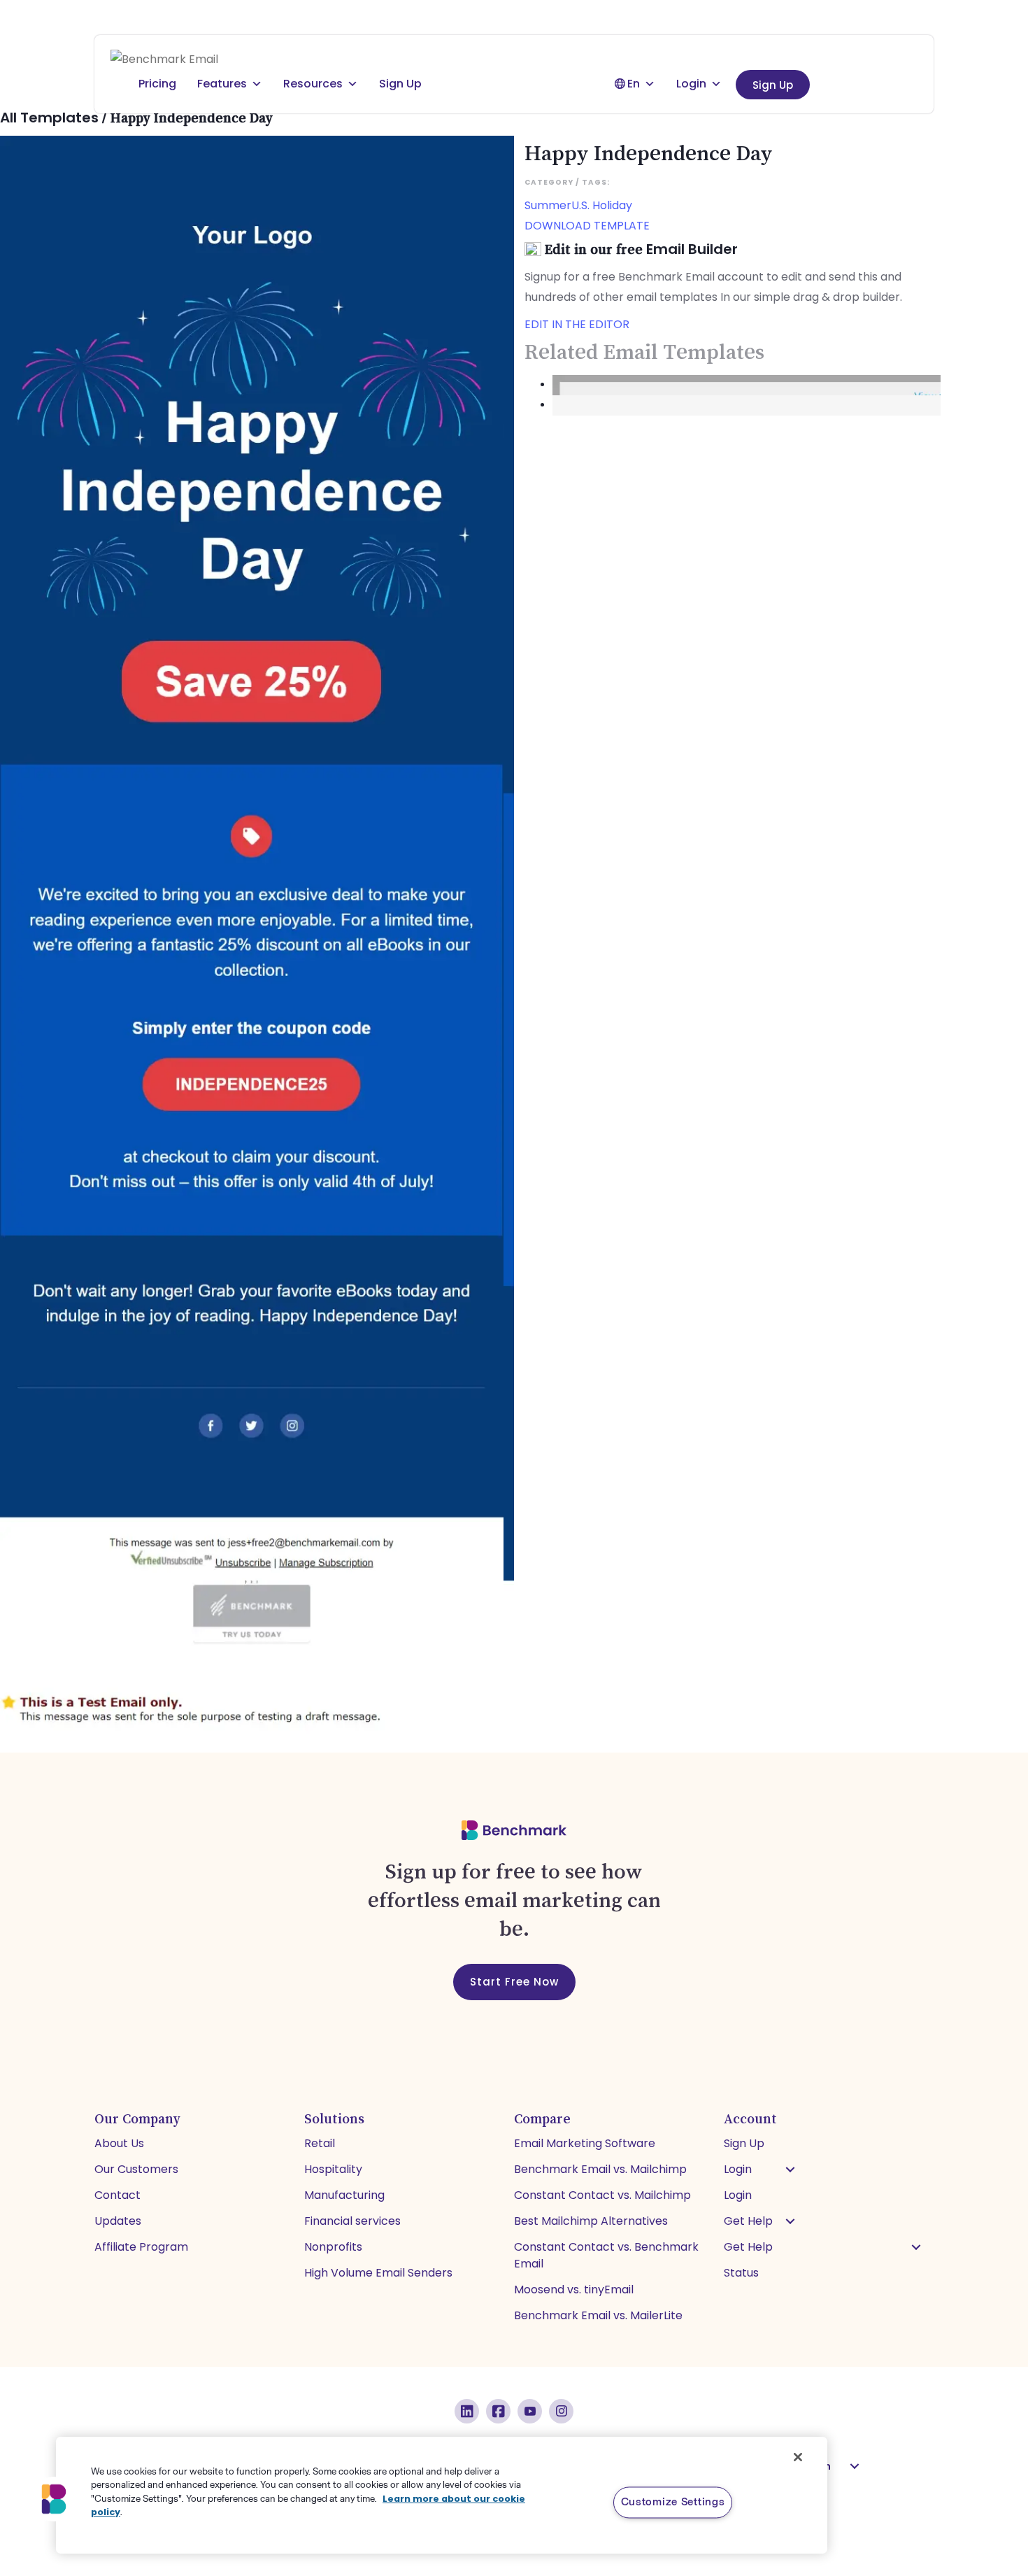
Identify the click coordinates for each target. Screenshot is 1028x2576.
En (634, 84)
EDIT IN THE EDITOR (577, 324)
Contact (117, 2195)
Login (691, 84)
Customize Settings (673, 2502)
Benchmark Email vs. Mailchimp (600, 2169)
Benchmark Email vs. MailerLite (598, 2315)
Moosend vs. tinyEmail (574, 2290)
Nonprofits (333, 2247)
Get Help (748, 2221)
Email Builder (692, 249)
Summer (548, 205)
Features (222, 84)
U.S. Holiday (602, 205)
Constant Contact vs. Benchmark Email (606, 2255)
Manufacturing (344, 2195)
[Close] (798, 2457)
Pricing (157, 84)
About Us (119, 2143)
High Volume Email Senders (378, 2273)
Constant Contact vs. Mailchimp (602, 2195)
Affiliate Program (141, 2247)
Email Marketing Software (585, 2143)
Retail (320, 2143)
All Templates (49, 118)
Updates (118, 2221)
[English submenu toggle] (855, 2466)
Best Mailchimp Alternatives (591, 2221)
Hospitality (333, 2169)
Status (741, 2273)
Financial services (352, 2221)
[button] (790, 2170)
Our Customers (136, 2169)
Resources (313, 84)
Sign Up (773, 85)
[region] (442, 2495)
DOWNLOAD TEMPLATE (587, 226)
